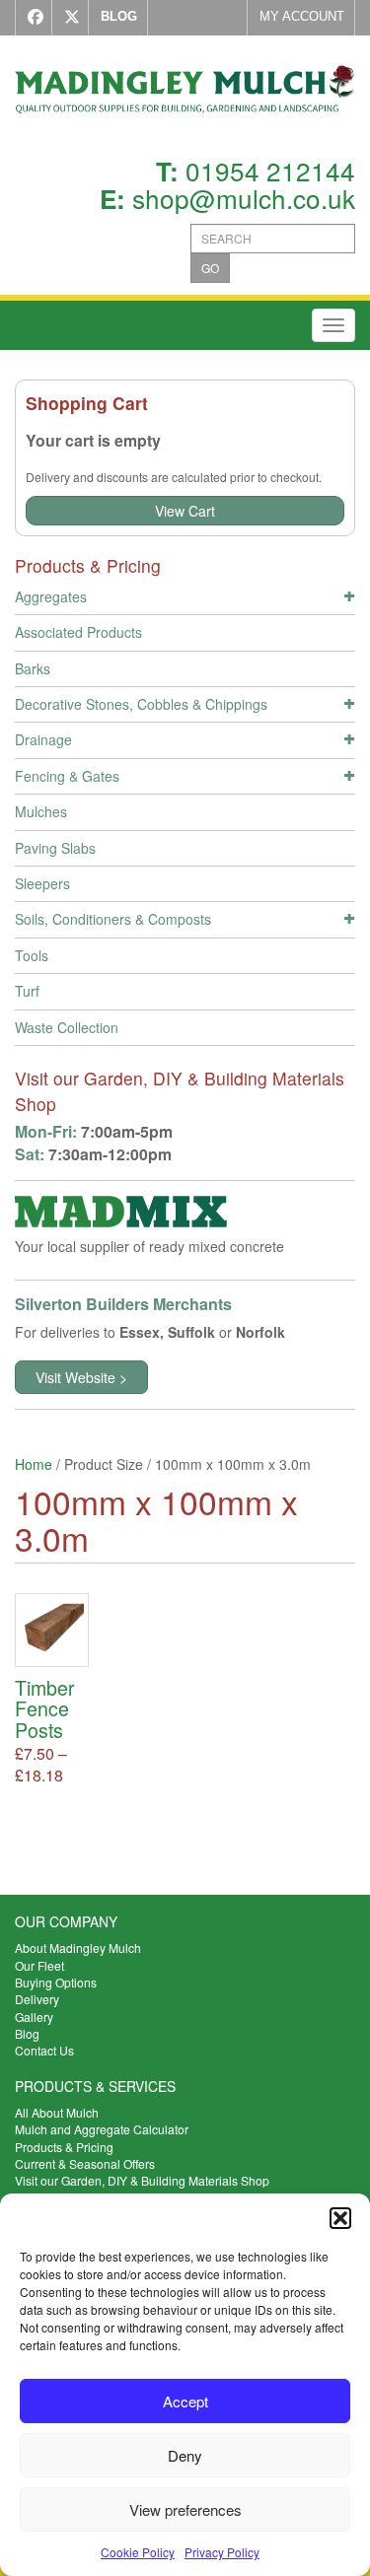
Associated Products (78, 632)
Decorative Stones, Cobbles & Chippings (141, 704)
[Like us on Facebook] (31, 18)
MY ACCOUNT (302, 16)
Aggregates (51, 596)
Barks (33, 668)
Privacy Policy (222, 2552)
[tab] (185, 599)
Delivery (37, 1999)
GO (210, 268)
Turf (27, 991)
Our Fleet (39, 1965)
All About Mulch (57, 2112)
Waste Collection (67, 1027)
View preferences (185, 2509)
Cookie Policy (138, 2552)
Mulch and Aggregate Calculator (102, 2129)
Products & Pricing (64, 2147)
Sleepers (42, 883)
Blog (27, 2033)
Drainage (43, 739)
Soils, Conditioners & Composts (113, 919)
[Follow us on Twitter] (68, 18)
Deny (185, 2455)
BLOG (119, 16)
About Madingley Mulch (78, 1948)
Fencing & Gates (67, 776)
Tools (32, 955)
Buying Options (56, 1982)
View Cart (185, 511)
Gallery (34, 2017)
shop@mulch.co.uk (244, 198)
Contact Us (44, 2050)
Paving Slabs (55, 848)
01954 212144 (270, 170)
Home (34, 1464)
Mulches (41, 811)
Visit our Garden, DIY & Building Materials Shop (142, 2180)
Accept (185, 2401)
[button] (340, 2218)
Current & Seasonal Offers (85, 2163)
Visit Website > (81, 1377)
